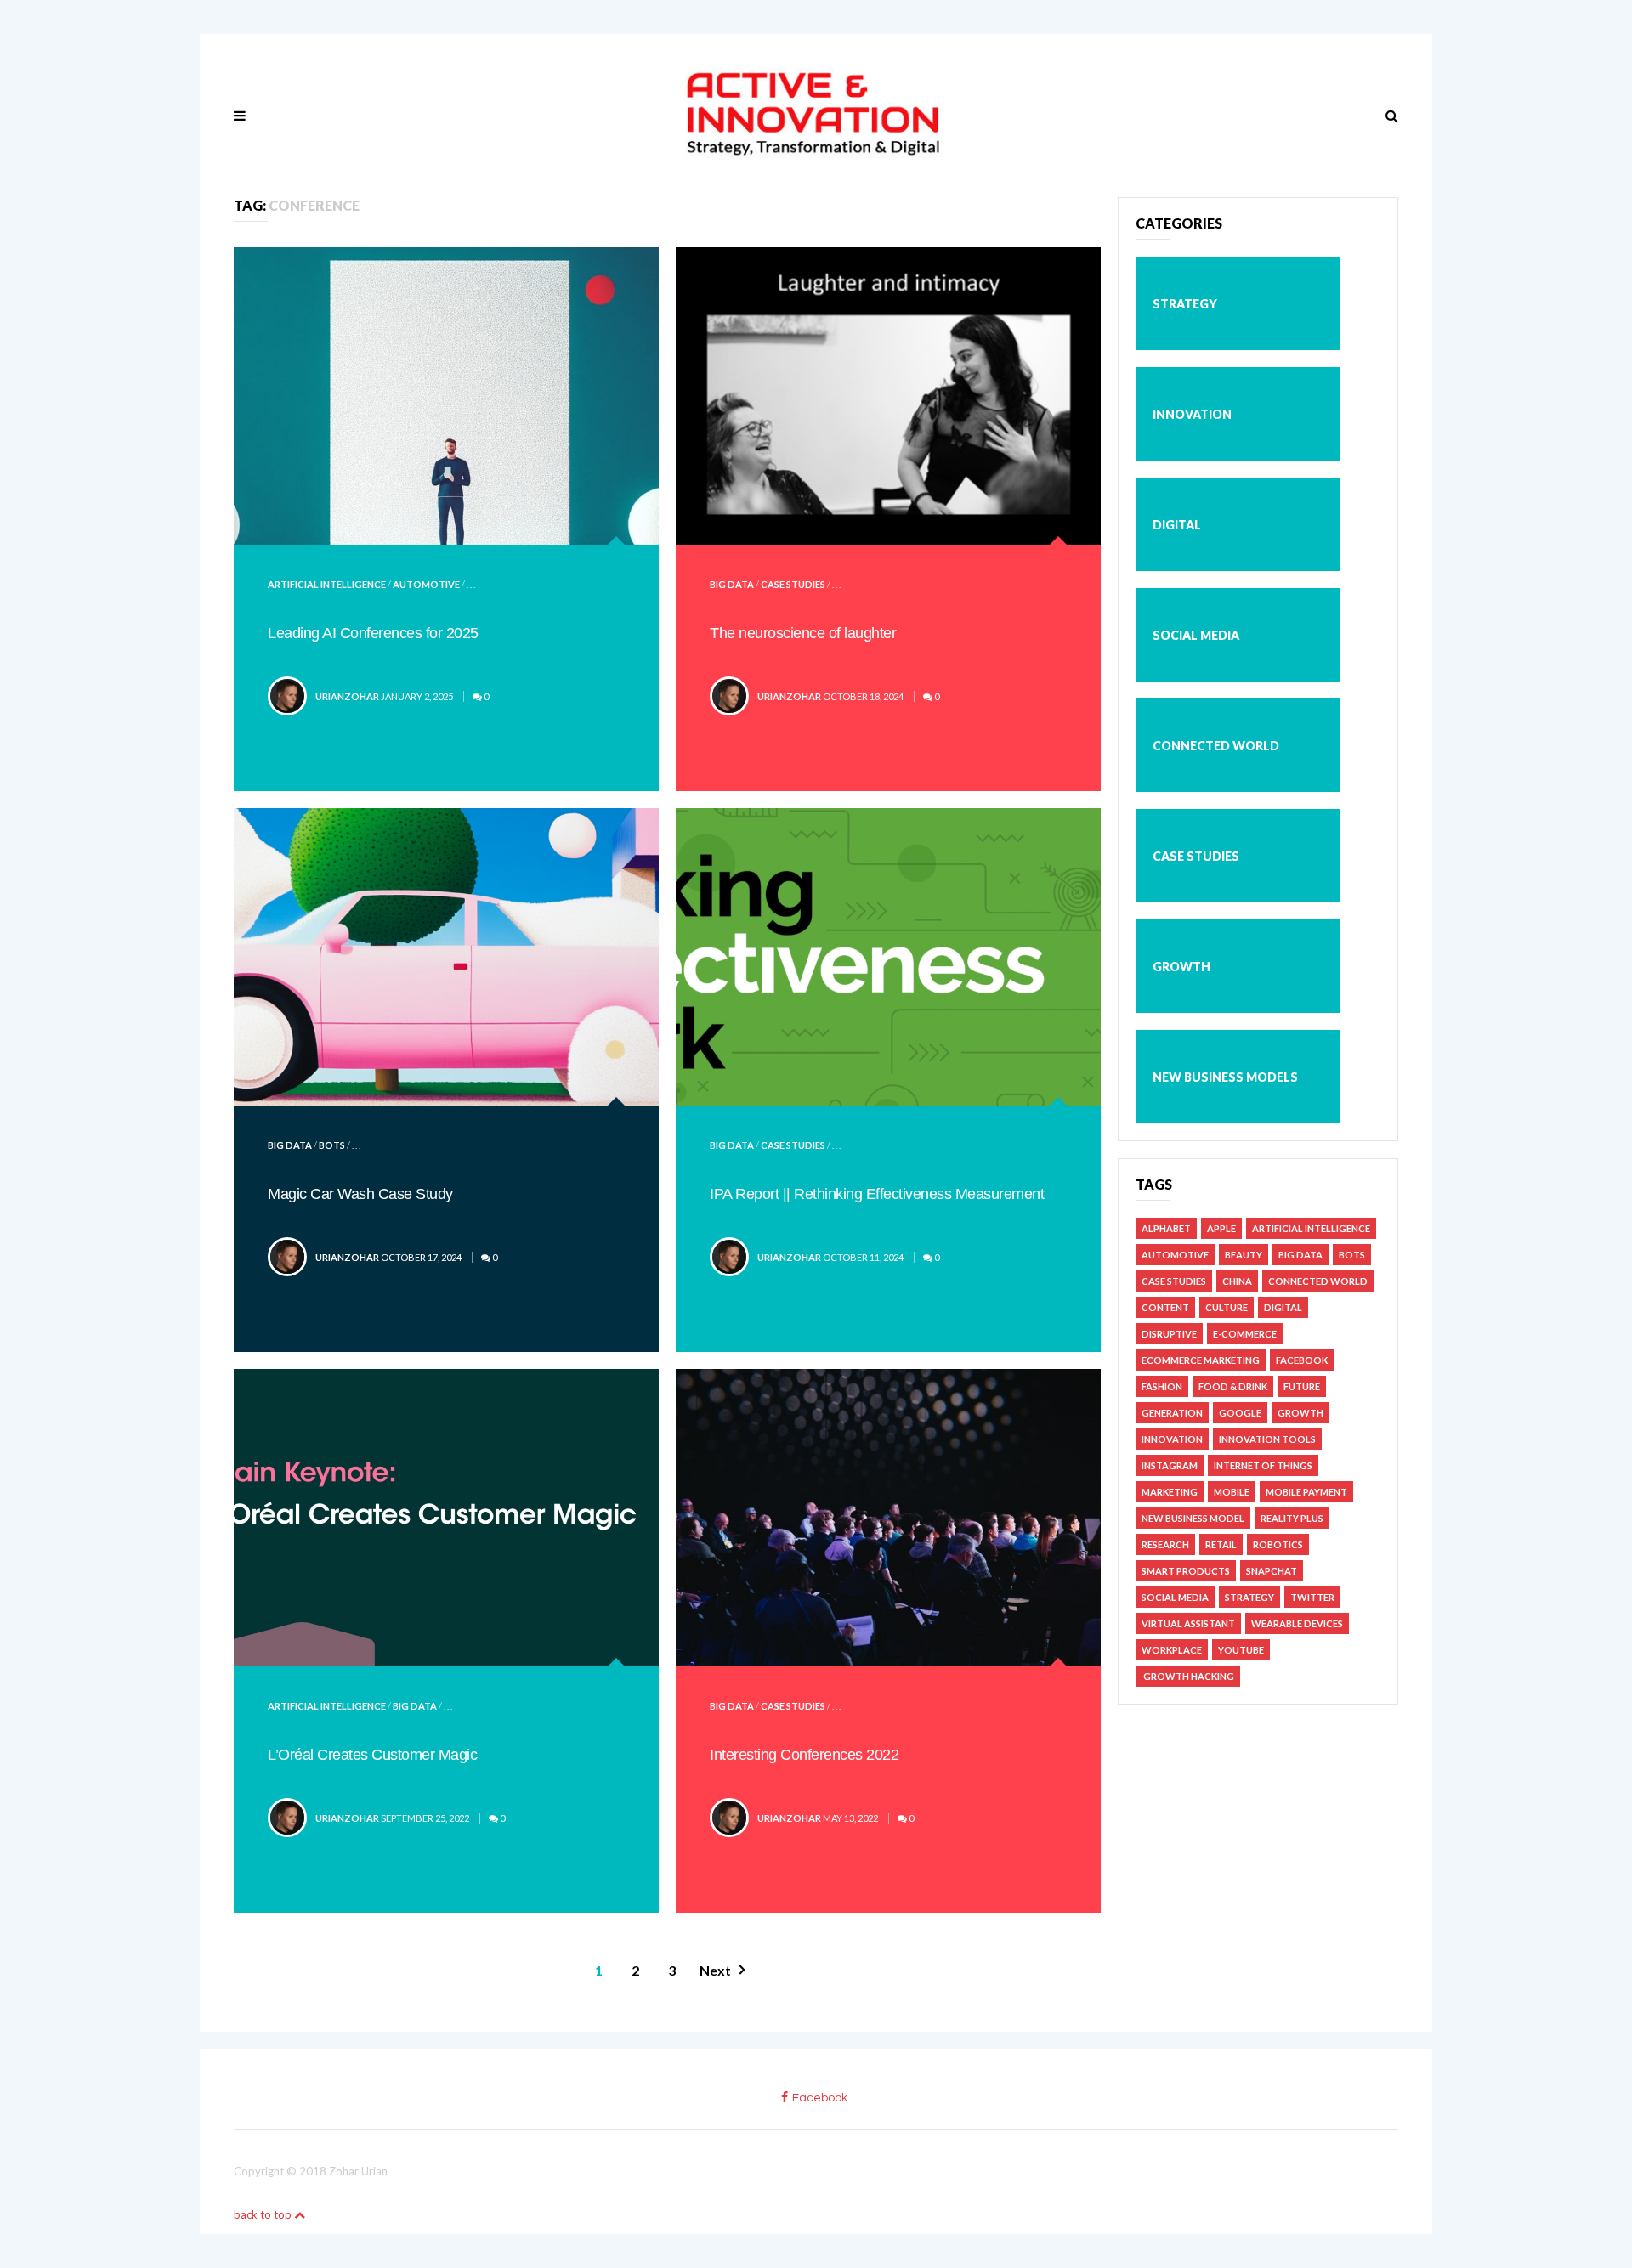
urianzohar (347, 696)
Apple (1221, 1228)
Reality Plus (1292, 1518)
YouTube (1241, 1650)
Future (1302, 1386)
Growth (1181, 967)
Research (1165, 1544)
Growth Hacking (1188, 1676)
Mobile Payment (1306, 1492)
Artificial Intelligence (327, 584)
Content (1165, 1307)
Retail (1221, 1544)
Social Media (1196, 635)
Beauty (1244, 1255)
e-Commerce (1245, 1334)
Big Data (732, 584)
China (1237, 1281)
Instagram (1170, 1465)
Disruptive (1169, 1334)
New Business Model (1193, 1518)
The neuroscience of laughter (803, 633)
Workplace (1172, 1650)
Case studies (793, 584)
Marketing (1170, 1492)
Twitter (1312, 1597)
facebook (820, 2098)
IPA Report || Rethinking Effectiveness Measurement (877, 1194)
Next (715, 1970)
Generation (1172, 1413)
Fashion (1162, 1386)
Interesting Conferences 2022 (804, 1755)
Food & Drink (1233, 1386)
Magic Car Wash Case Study (360, 1194)
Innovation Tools (1267, 1439)
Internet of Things (1263, 1465)
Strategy (1185, 304)
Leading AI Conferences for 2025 (373, 633)
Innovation (1192, 414)
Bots (332, 1145)
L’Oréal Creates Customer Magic (372, 1755)
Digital (1177, 525)
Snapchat (1272, 1571)
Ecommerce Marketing (1201, 1360)
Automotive (426, 584)
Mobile (1232, 1492)
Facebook (1302, 1360)
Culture (1227, 1307)
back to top (264, 2214)
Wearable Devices (1297, 1623)
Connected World (1216, 746)
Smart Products (1186, 1571)
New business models (1225, 1077)
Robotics (1278, 1544)
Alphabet (1166, 1228)
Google (1240, 1413)
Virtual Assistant (1188, 1623)
